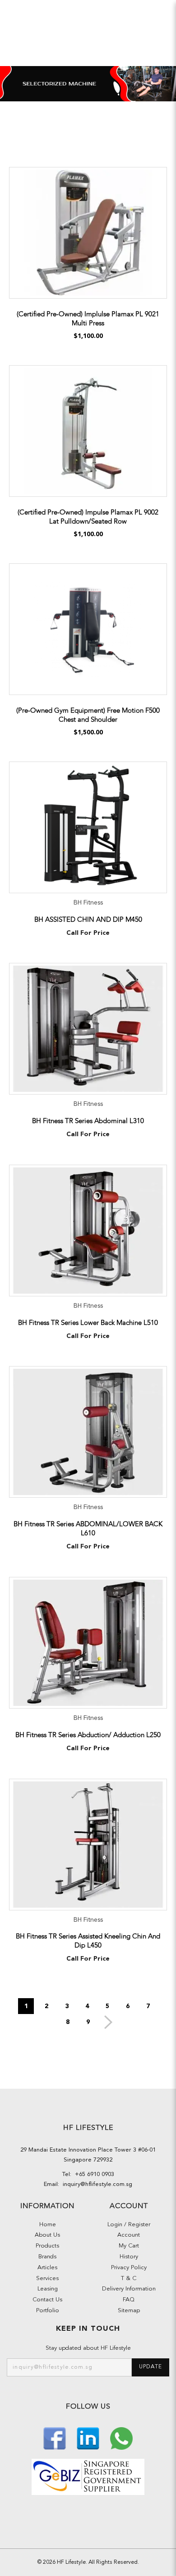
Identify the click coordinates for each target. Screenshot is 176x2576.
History (129, 2257)
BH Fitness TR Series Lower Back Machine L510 (88, 1323)
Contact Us (47, 2300)
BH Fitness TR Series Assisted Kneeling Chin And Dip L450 (88, 1941)
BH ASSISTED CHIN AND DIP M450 (88, 919)
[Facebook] (56, 2437)
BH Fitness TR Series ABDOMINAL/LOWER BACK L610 (88, 1528)
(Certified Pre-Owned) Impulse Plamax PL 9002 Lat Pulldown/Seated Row (88, 517)
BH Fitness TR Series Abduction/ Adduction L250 (88, 1735)
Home (48, 2225)
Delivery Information (129, 2289)
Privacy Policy (129, 2268)
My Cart (129, 2246)
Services (47, 2278)
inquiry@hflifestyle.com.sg (96, 2184)
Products (47, 2246)
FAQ (129, 2300)
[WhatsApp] (121, 2437)
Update (151, 2367)
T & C (129, 2278)
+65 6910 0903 (93, 2174)
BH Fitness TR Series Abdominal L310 (88, 1121)
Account (129, 2235)
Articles (47, 2268)
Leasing (48, 2289)
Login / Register (129, 2225)
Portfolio (48, 2311)
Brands (47, 2257)
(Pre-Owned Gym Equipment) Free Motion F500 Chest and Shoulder (88, 715)
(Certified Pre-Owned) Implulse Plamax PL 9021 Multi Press (88, 319)
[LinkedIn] (89, 2437)
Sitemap (129, 2311)
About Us (47, 2235)
